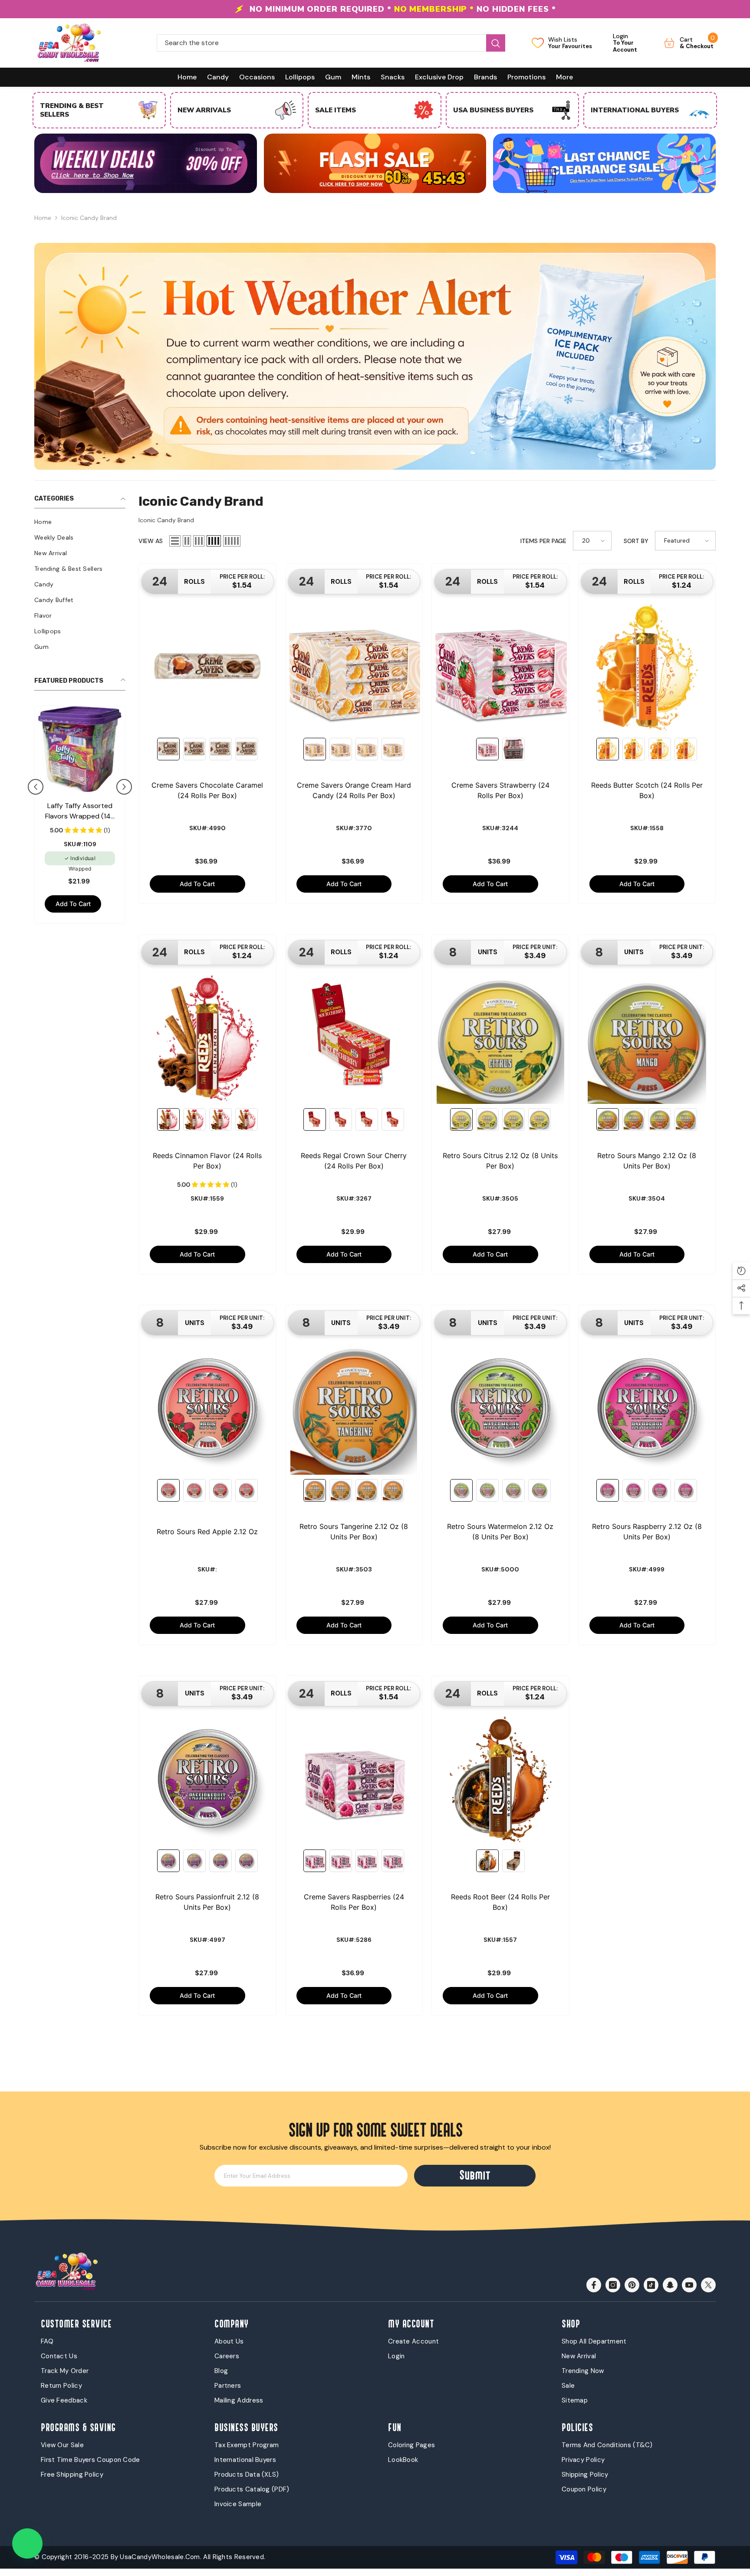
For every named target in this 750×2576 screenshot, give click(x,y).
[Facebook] (594, 2285)
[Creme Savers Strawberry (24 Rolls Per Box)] (500, 667)
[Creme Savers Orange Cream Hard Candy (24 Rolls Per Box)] (354, 667)
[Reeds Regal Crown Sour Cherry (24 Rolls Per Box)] (354, 1038)
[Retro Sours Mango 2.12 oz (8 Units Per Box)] (647, 1038)
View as (151, 541)
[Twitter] (708, 2285)
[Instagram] (613, 2285)
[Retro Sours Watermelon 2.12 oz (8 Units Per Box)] (500, 1408)
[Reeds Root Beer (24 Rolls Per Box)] (500, 1779)
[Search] (331, 43)
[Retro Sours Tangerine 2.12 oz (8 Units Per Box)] (354, 1408)
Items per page (543, 541)
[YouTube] (689, 2285)
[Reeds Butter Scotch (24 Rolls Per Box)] (647, 667)
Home (43, 218)
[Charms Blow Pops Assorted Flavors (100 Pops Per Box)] (80, 749)
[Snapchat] (670, 2285)
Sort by (636, 541)
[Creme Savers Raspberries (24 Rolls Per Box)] (354, 1779)
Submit (475, 2175)
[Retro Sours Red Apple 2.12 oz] (207, 1408)
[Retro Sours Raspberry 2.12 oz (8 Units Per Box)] (647, 1408)
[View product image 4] (247, 749)
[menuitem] (80, 522)
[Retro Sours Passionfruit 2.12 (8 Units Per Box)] (207, 1779)
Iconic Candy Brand (89, 218)
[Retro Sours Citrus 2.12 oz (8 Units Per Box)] (500, 1038)
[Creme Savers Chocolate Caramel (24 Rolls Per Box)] (207, 667)
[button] (36, 787)
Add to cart (73, 904)
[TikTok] (651, 2285)
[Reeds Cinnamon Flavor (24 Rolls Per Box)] (207, 1038)
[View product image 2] (194, 749)
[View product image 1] (168, 749)
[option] (375, 9)
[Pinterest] (632, 2285)
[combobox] (321, 43)
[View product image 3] (220, 749)
